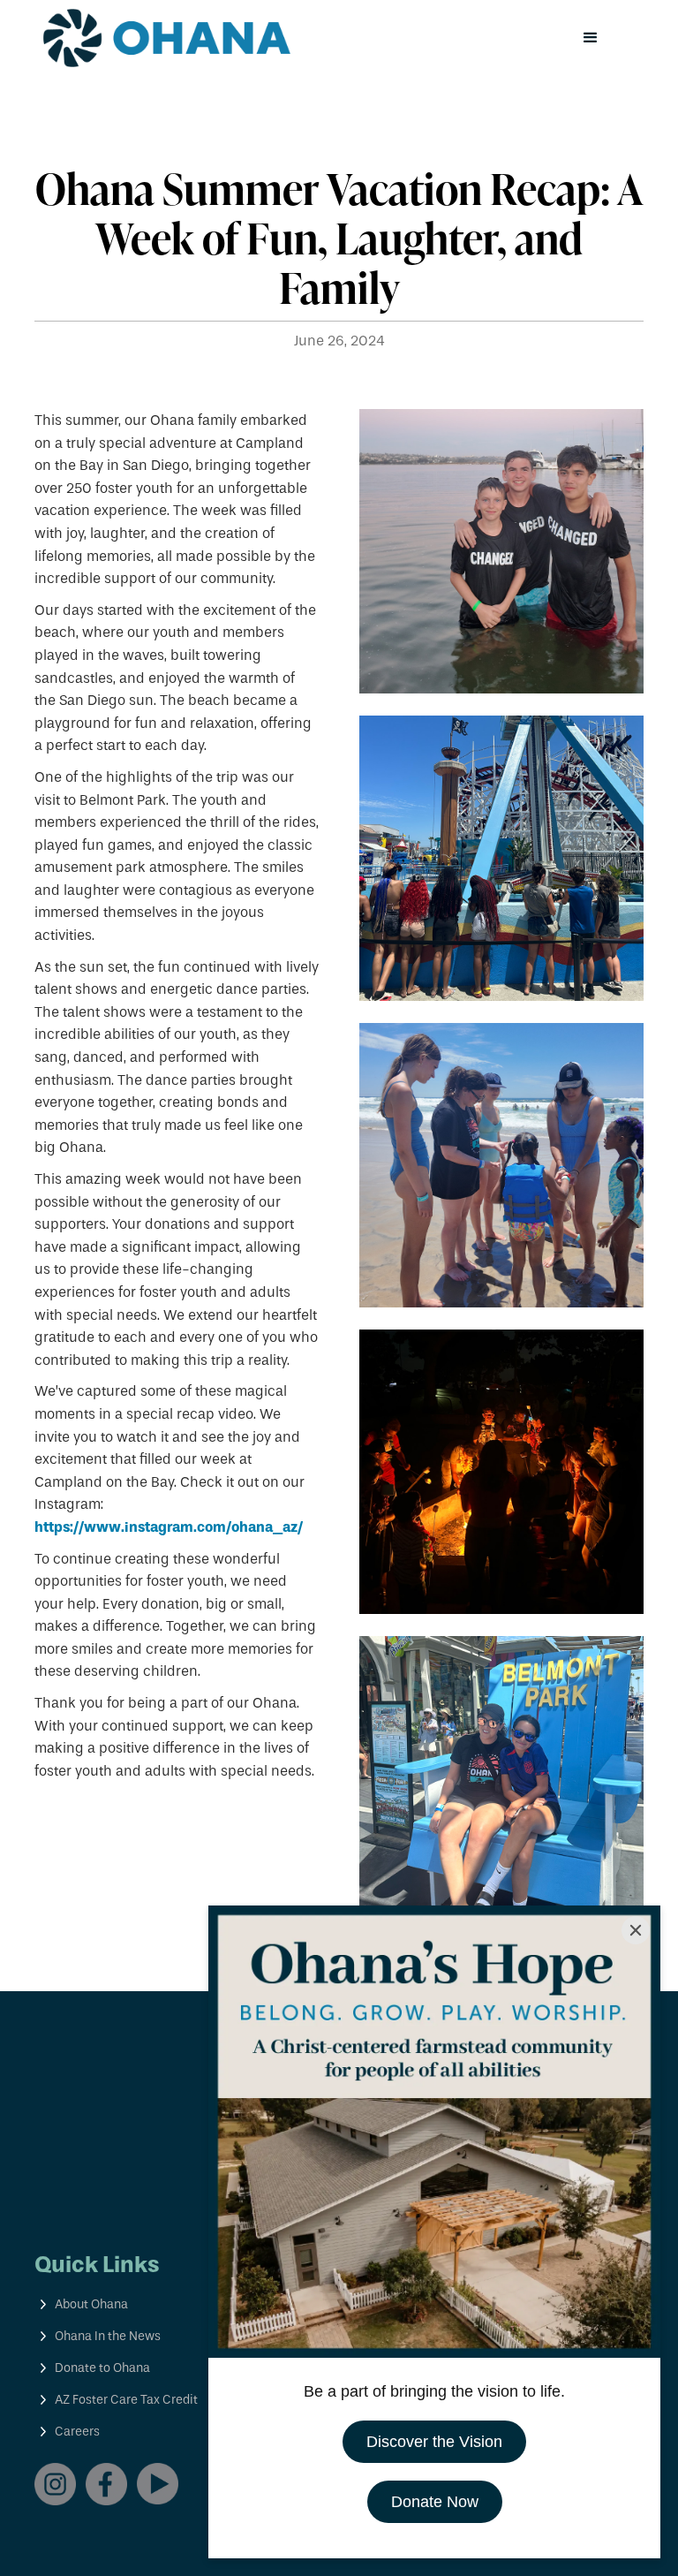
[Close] (636, 1930)
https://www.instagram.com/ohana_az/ (169, 1527)
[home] (167, 38)
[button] (591, 38)
